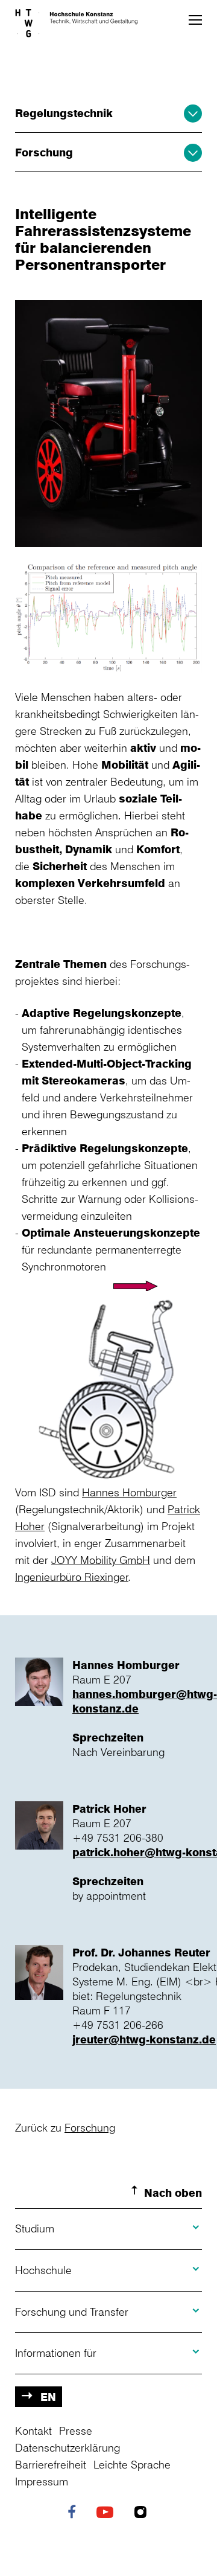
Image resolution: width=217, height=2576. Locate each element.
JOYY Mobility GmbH (101, 1560)
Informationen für (56, 2353)
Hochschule (43, 2270)
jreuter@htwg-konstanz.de (144, 2039)
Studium (35, 2228)
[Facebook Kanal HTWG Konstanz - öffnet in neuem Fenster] (75, 2513)
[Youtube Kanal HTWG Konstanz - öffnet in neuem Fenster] (108, 2513)
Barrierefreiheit (51, 2464)
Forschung (44, 152)
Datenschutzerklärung (68, 2447)
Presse (76, 2430)
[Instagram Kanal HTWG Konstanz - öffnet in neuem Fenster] (143, 2513)
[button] (195, 20)
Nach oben (173, 2193)
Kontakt (33, 2430)
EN (48, 2397)
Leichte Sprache (132, 2464)
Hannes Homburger (129, 1492)
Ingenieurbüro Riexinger (72, 1577)
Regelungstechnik (64, 113)
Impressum (42, 2481)
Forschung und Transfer (72, 2312)
